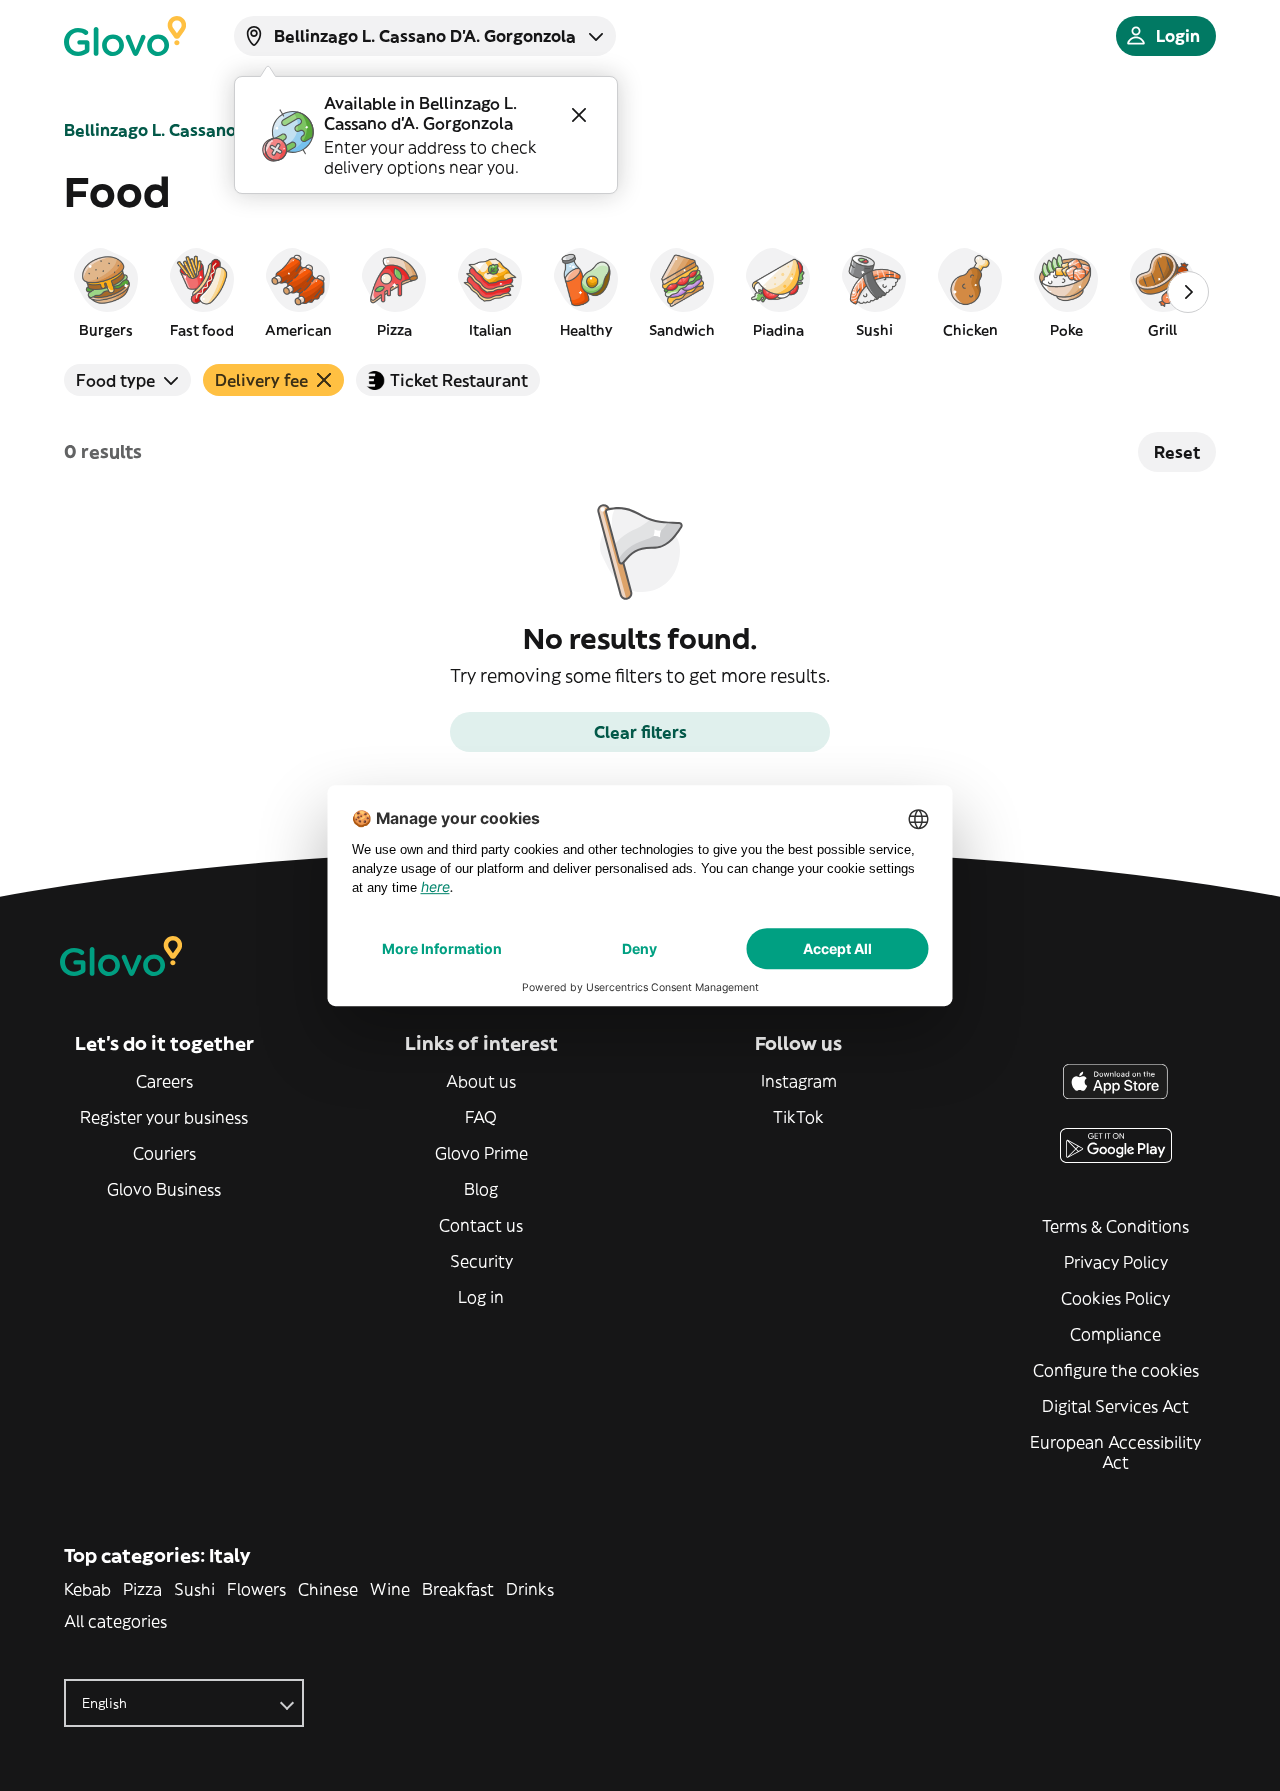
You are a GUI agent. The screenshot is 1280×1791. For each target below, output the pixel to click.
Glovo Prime (481, 1153)
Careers (164, 1081)
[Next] (1188, 292)
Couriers (164, 1153)
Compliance (1115, 1334)
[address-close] (579, 115)
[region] (640, 292)
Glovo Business (164, 1189)
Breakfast (458, 1589)
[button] (106, 292)
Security (481, 1261)
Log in (481, 1297)
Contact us (481, 1225)
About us (481, 1081)
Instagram (799, 1081)
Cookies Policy (1115, 1298)
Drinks (530, 1589)
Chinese (328, 1589)
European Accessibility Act (1115, 1452)
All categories (115, 1621)
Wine (390, 1589)
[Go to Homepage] (125, 36)
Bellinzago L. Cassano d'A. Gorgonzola (215, 130)
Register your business (164, 1117)
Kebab (87, 1589)
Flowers (256, 1589)
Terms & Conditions (1115, 1226)
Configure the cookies (1116, 1370)
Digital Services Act (1115, 1406)
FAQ (481, 1117)
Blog (481, 1189)
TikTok (798, 1117)
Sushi (194, 1589)
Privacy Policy (1116, 1262)
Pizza (142, 1589)
